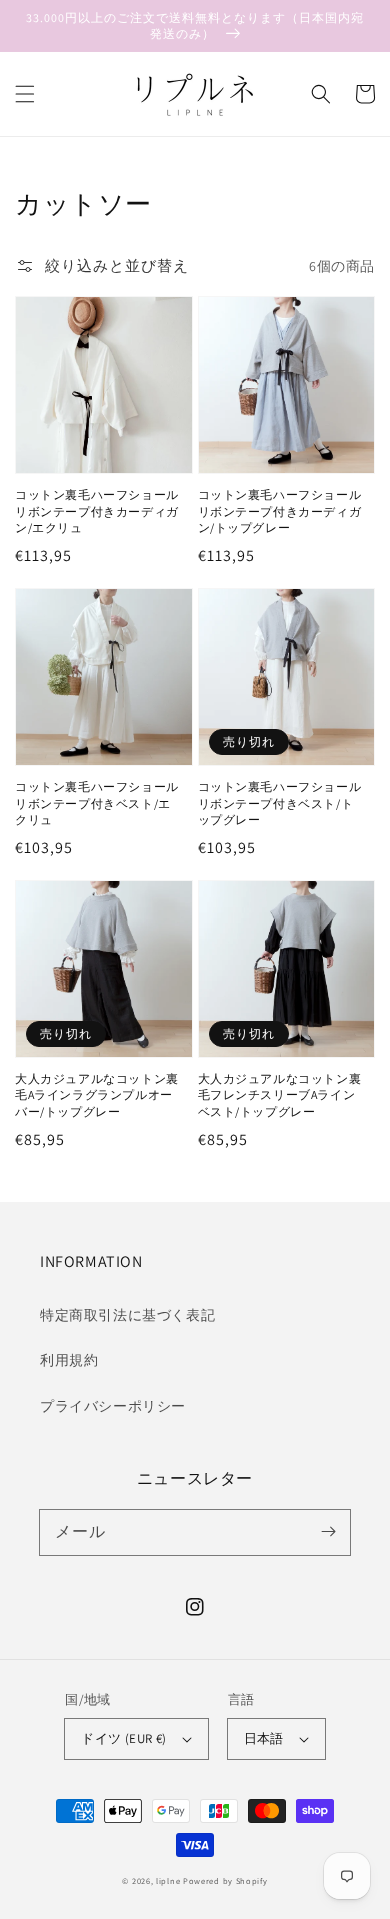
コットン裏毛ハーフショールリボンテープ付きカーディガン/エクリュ (97, 511)
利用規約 (69, 1360)
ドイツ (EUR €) (123, 1738)
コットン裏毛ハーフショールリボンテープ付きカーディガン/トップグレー (280, 511)
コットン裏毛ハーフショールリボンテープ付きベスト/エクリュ (97, 803)
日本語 (264, 1738)
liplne (168, 1880)
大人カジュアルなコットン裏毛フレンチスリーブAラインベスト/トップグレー (280, 1095)
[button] (25, 94)
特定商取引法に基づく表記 (127, 1315)
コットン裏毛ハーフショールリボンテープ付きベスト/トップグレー (280, 803)
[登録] (328, 1532)
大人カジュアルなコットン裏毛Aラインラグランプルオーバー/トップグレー (97, 1095)
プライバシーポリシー (113, 1406)
